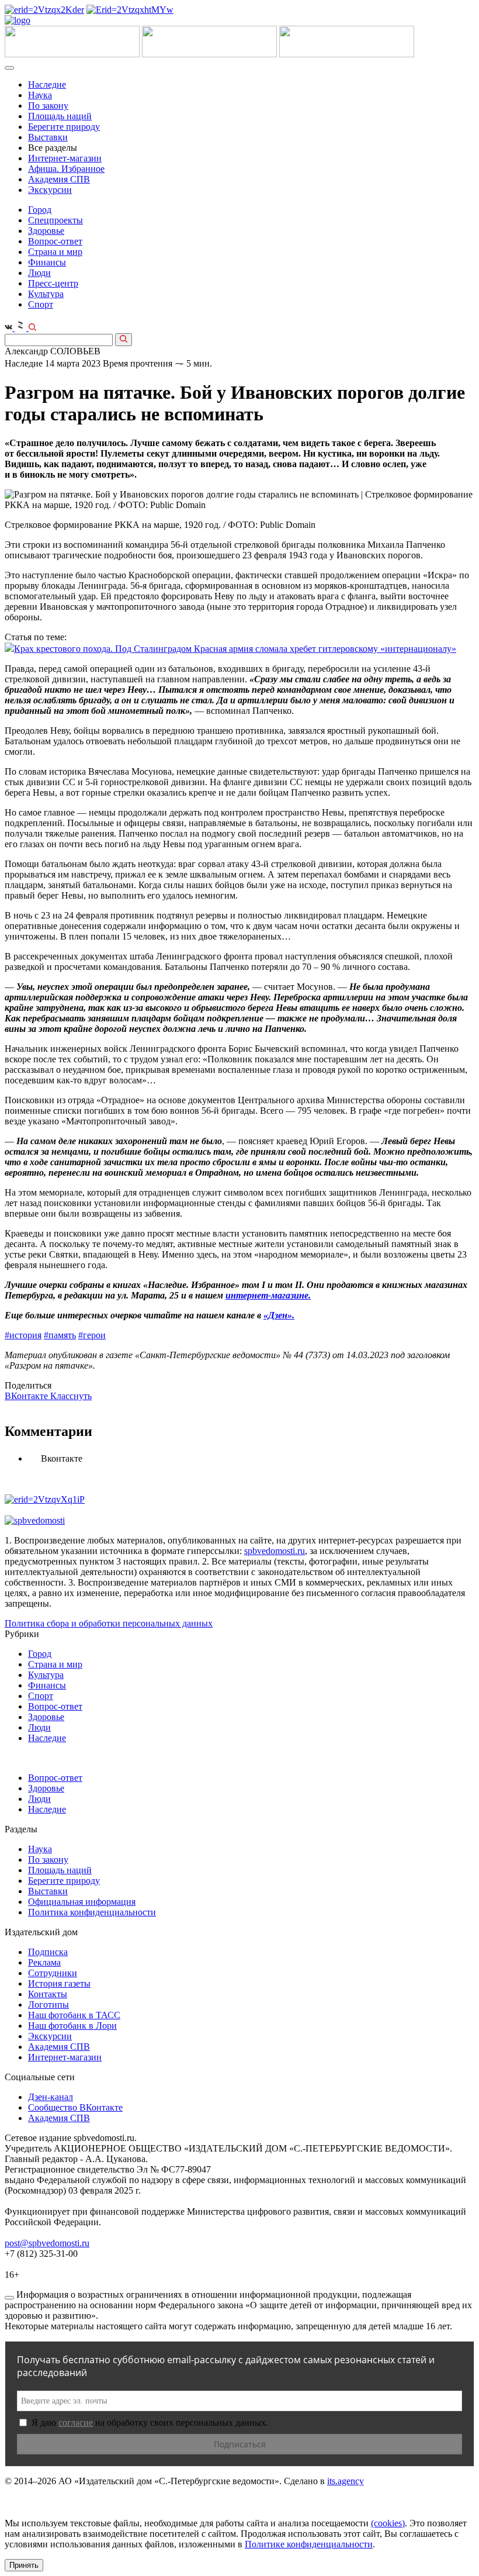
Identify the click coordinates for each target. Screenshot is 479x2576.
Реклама (44, 1962)
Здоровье (46, 231)
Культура (46, 294)
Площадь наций (60, 116)
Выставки (48, 137)
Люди (39, 273)
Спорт (41, 304)
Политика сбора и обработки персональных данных (109, 1623)
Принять (24, 2565)
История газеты (59, 1983)
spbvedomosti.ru (275, 1551)
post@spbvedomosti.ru (47, 2243)
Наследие (47, 84)
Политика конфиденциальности (92, 1912)
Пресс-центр (53, 283)
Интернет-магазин (65, 158)
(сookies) (388, 2523)
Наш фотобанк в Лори (72, 2026)
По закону (48, 106)
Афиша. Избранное (66, 169)
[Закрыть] (9, 2298)
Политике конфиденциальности (309, 2544)
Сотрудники (53, 1973)
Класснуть (71, 1396)
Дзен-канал (51, 2097)
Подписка (48, 1952)
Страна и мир (55, 252)
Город (40, 210)
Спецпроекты (55, 220)
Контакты (48, 1994)
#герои (92, 1335)
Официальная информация (82, 1902)
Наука (40, 95)
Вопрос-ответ (55, 241)
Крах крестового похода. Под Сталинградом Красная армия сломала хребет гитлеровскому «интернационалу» (235, 649)
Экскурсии (50, 190)
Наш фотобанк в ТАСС (74, 2015)
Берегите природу (64, 127)
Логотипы (48, 2004)
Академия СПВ (59, 179)
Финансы (47, 262)
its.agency (346, 2481)
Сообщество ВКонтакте (75, 2107)
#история (23, 1335)
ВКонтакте (27, 1396)
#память (60, 1335)
